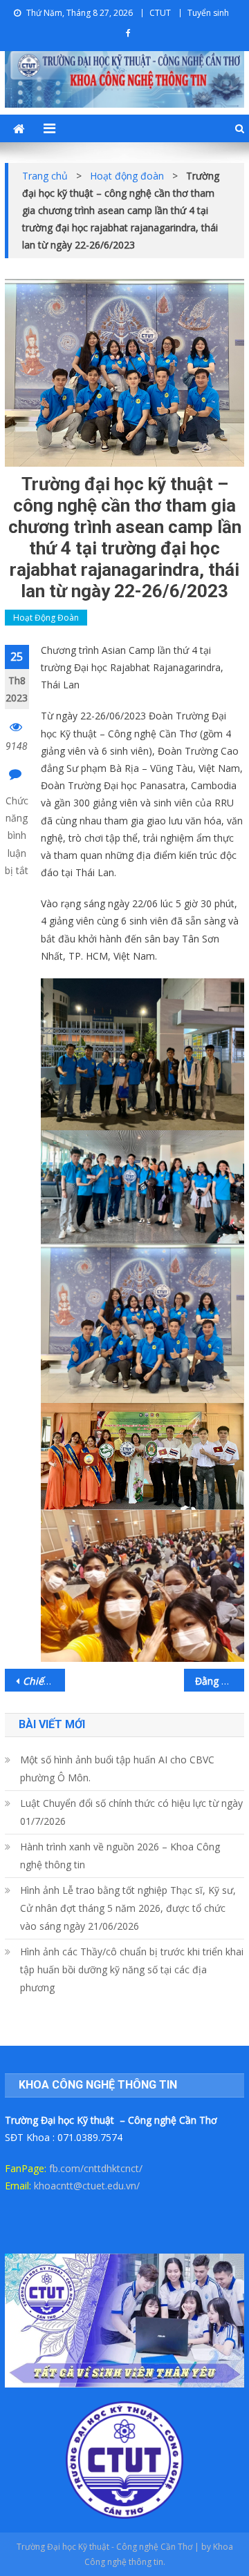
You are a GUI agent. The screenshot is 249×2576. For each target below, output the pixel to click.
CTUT (160, 13)
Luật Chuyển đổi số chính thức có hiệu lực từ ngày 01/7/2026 (131, 1812)
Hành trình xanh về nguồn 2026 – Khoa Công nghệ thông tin (120, 1856)
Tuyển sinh (208, 13)
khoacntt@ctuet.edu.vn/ (87, 2186)
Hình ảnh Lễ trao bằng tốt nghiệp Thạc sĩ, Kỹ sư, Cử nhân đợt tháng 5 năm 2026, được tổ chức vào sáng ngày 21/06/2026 (128, 1908)
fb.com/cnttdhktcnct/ (96, 2168)
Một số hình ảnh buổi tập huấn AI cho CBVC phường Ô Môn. (117, 1769)
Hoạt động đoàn (46, 618)
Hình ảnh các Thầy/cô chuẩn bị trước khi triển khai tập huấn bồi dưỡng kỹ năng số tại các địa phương (132, 1969)
